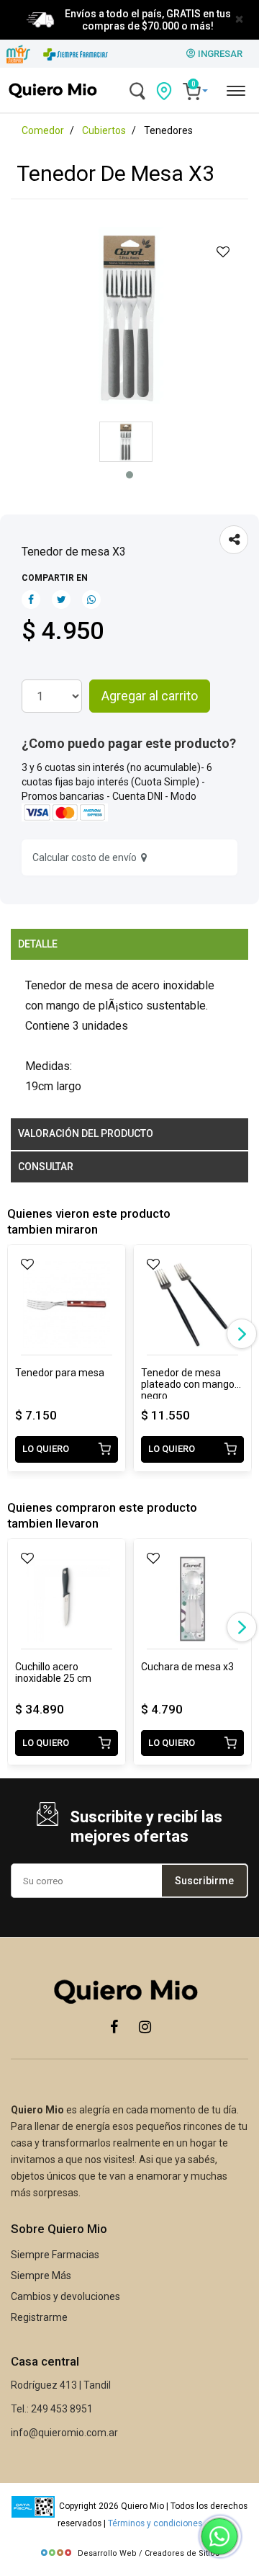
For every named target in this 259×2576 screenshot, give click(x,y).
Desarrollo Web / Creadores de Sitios (149, 2553)
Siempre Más (41, 2276)
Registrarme (39, 2317)
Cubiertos (104, 130)
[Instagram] (145, 2026)
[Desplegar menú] (235, 89)
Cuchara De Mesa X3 (187, 1667)
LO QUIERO (46, 1449)
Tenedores (168, 130)
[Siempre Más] (18, 54)
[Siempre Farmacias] (76, 54)
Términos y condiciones (155, 2523)
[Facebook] (114, 2026)
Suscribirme (204, 1881)
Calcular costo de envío (87, 857)
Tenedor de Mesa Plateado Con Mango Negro (188, 1378)
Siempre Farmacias (55, 2255)
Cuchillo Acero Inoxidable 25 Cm (53, 1672)
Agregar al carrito (150, 696)
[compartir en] (234, 540)
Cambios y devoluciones (65, 2296)
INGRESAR (219, 54)
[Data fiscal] (33, 2506)
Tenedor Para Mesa (60, 1373)
